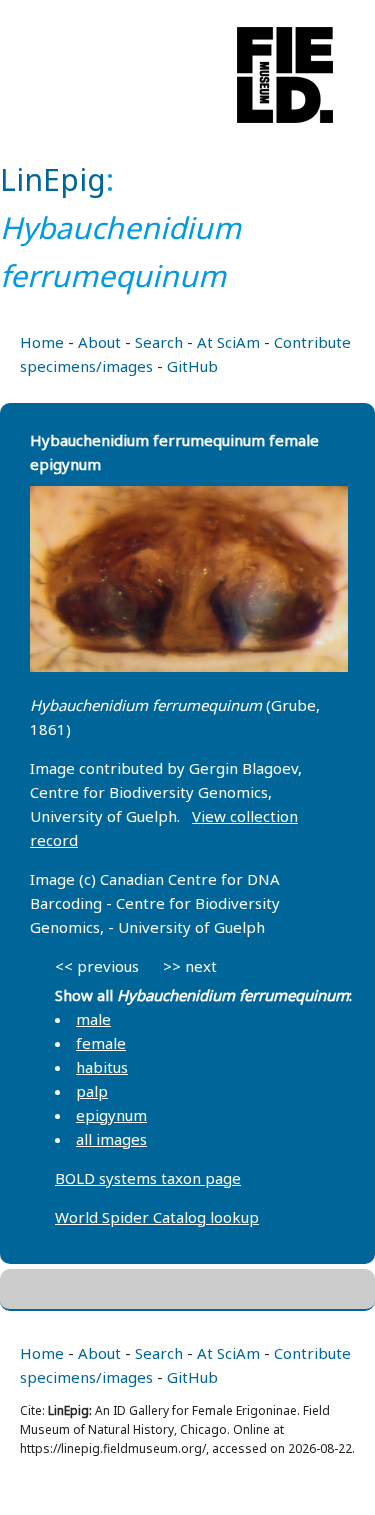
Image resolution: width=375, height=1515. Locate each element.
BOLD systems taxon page (148, 1178)
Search (159, 342)
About (99, 342)
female (101, 1043)
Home (42, 342)
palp (92, 1091)
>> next (190, 966)
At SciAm (228, 342)
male (93, 1019)
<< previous (97, 966)
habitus (102, 1067)
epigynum (111, 1115)
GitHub (192, 366)
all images (111, 1139)
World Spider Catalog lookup (157, 1217)
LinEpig (53, 179)
